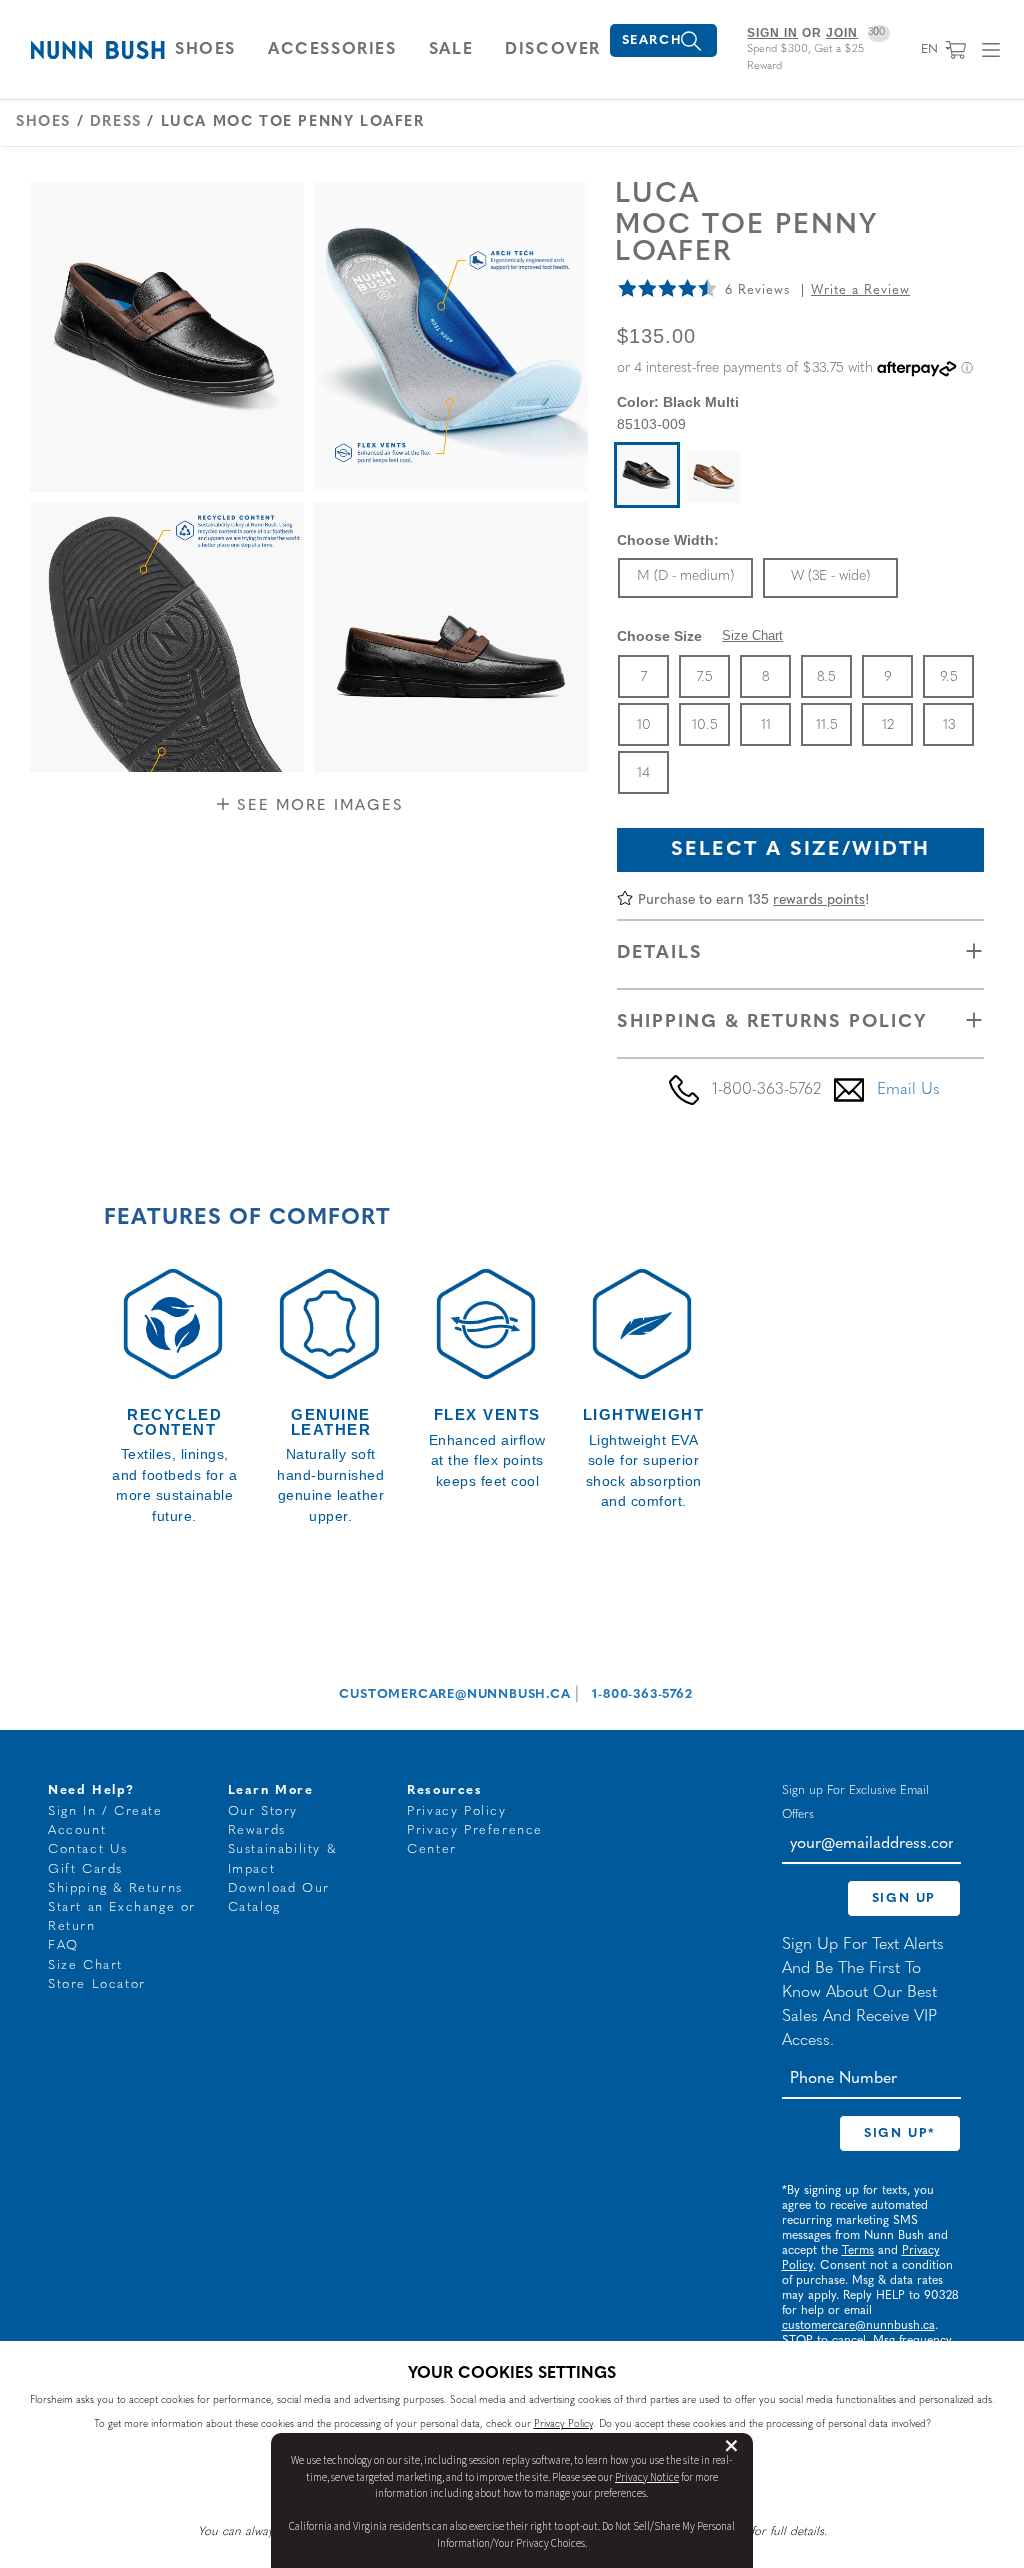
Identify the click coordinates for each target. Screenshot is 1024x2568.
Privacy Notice (647, 2477)
